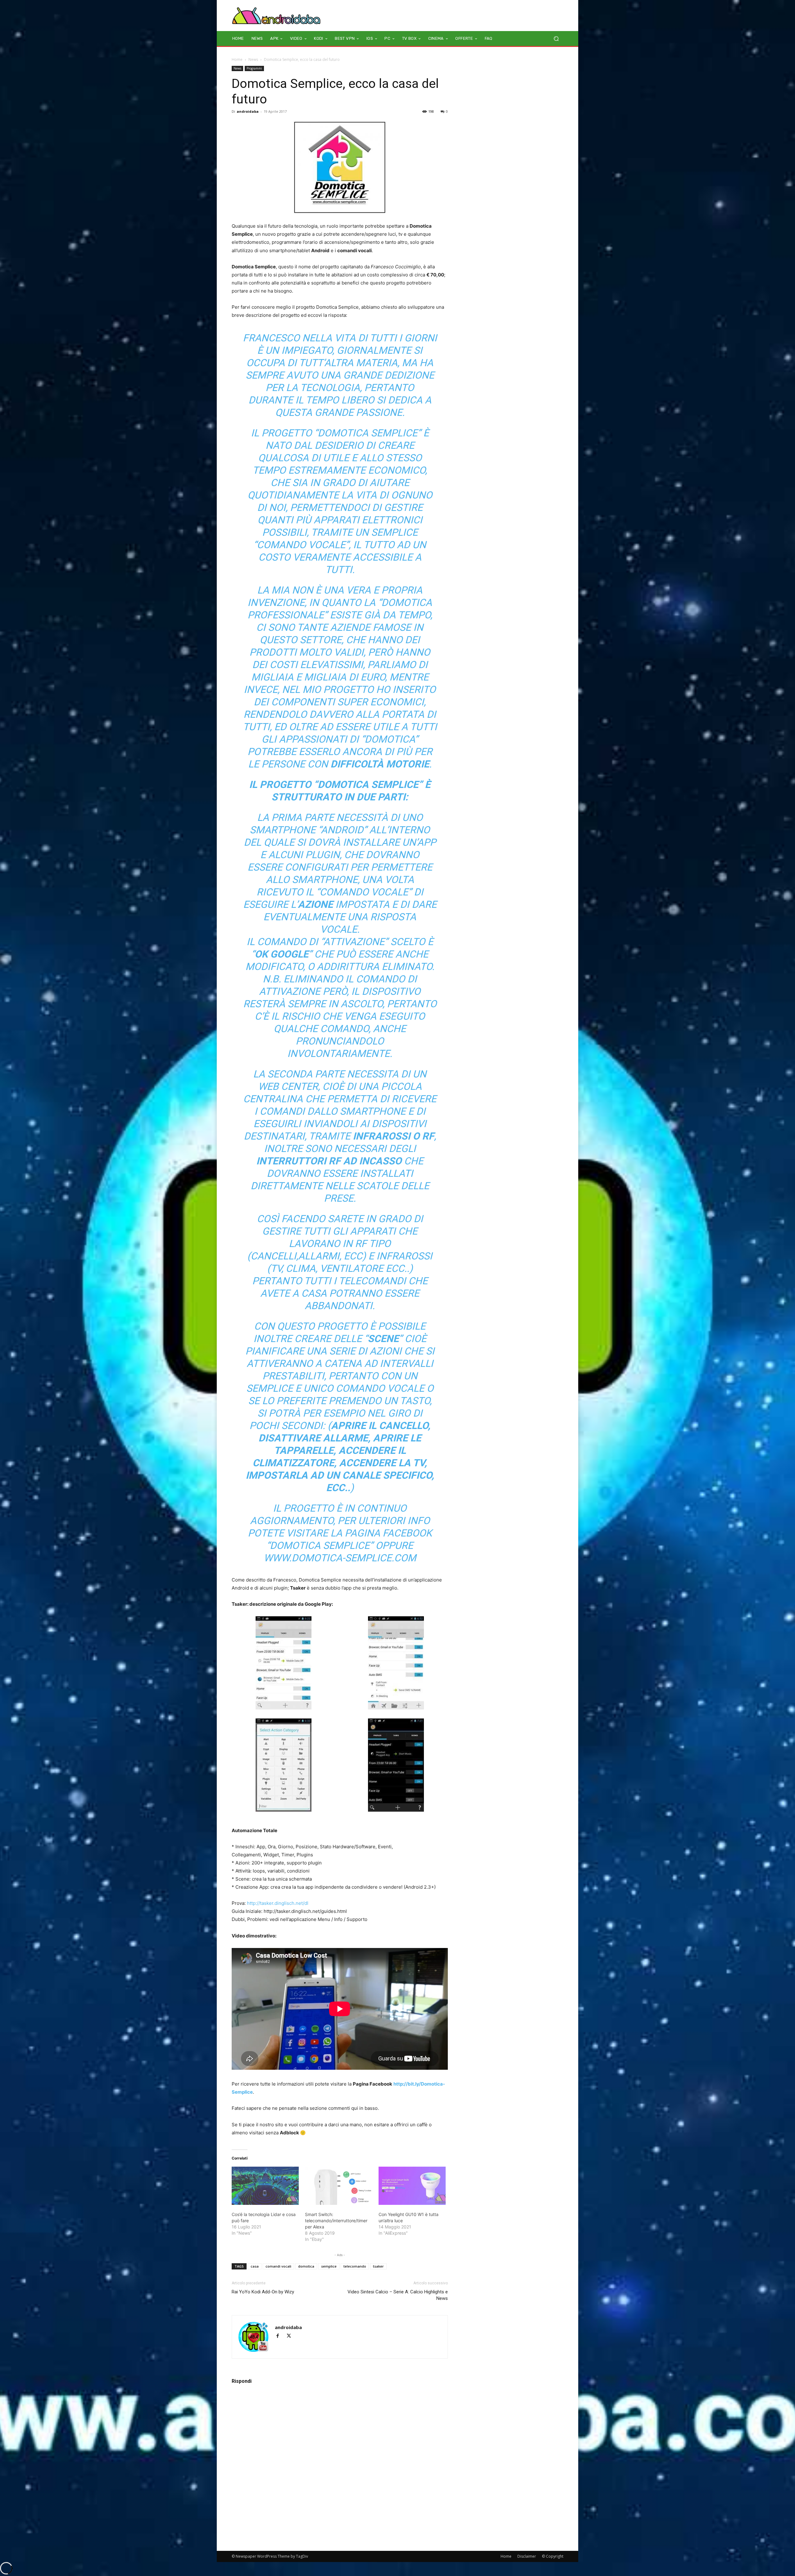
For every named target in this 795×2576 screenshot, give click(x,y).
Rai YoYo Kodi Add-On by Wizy (263, 2292)
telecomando (355, 2266)
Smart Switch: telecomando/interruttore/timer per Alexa (336, 2221)
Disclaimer (527, 2556)
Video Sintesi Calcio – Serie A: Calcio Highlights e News (398, 2295)
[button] (556, 39)
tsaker (378, 2266)
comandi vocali (278, 2266)
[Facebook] (280, 2336)
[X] (291, 2336)
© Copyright (553, 2556)
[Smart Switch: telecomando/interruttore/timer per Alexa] (338, 2186)
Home (237, 59)
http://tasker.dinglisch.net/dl (278, 1903)
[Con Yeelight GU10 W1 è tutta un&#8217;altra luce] (412, 2186)
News (253, 59)
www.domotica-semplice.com (340, 1558)
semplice (329, 2266)
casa (255, 2266)
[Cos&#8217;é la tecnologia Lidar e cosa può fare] (265, 2186)
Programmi (254, 68)
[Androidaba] (276, 16)
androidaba (248, 111)
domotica (306, 2266)
